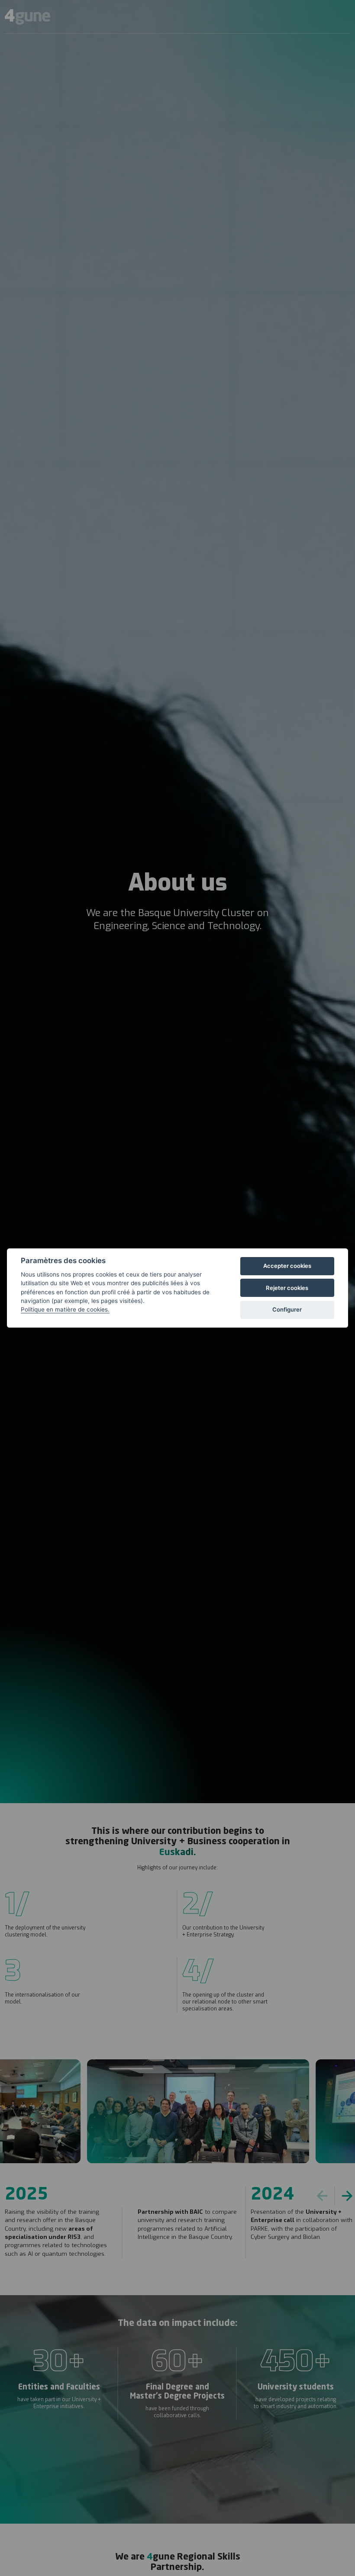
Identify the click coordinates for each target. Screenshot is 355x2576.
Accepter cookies (287, 1266)
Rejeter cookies (287, 1288)
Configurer (287, 1309)
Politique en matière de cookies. (65, 1309)
